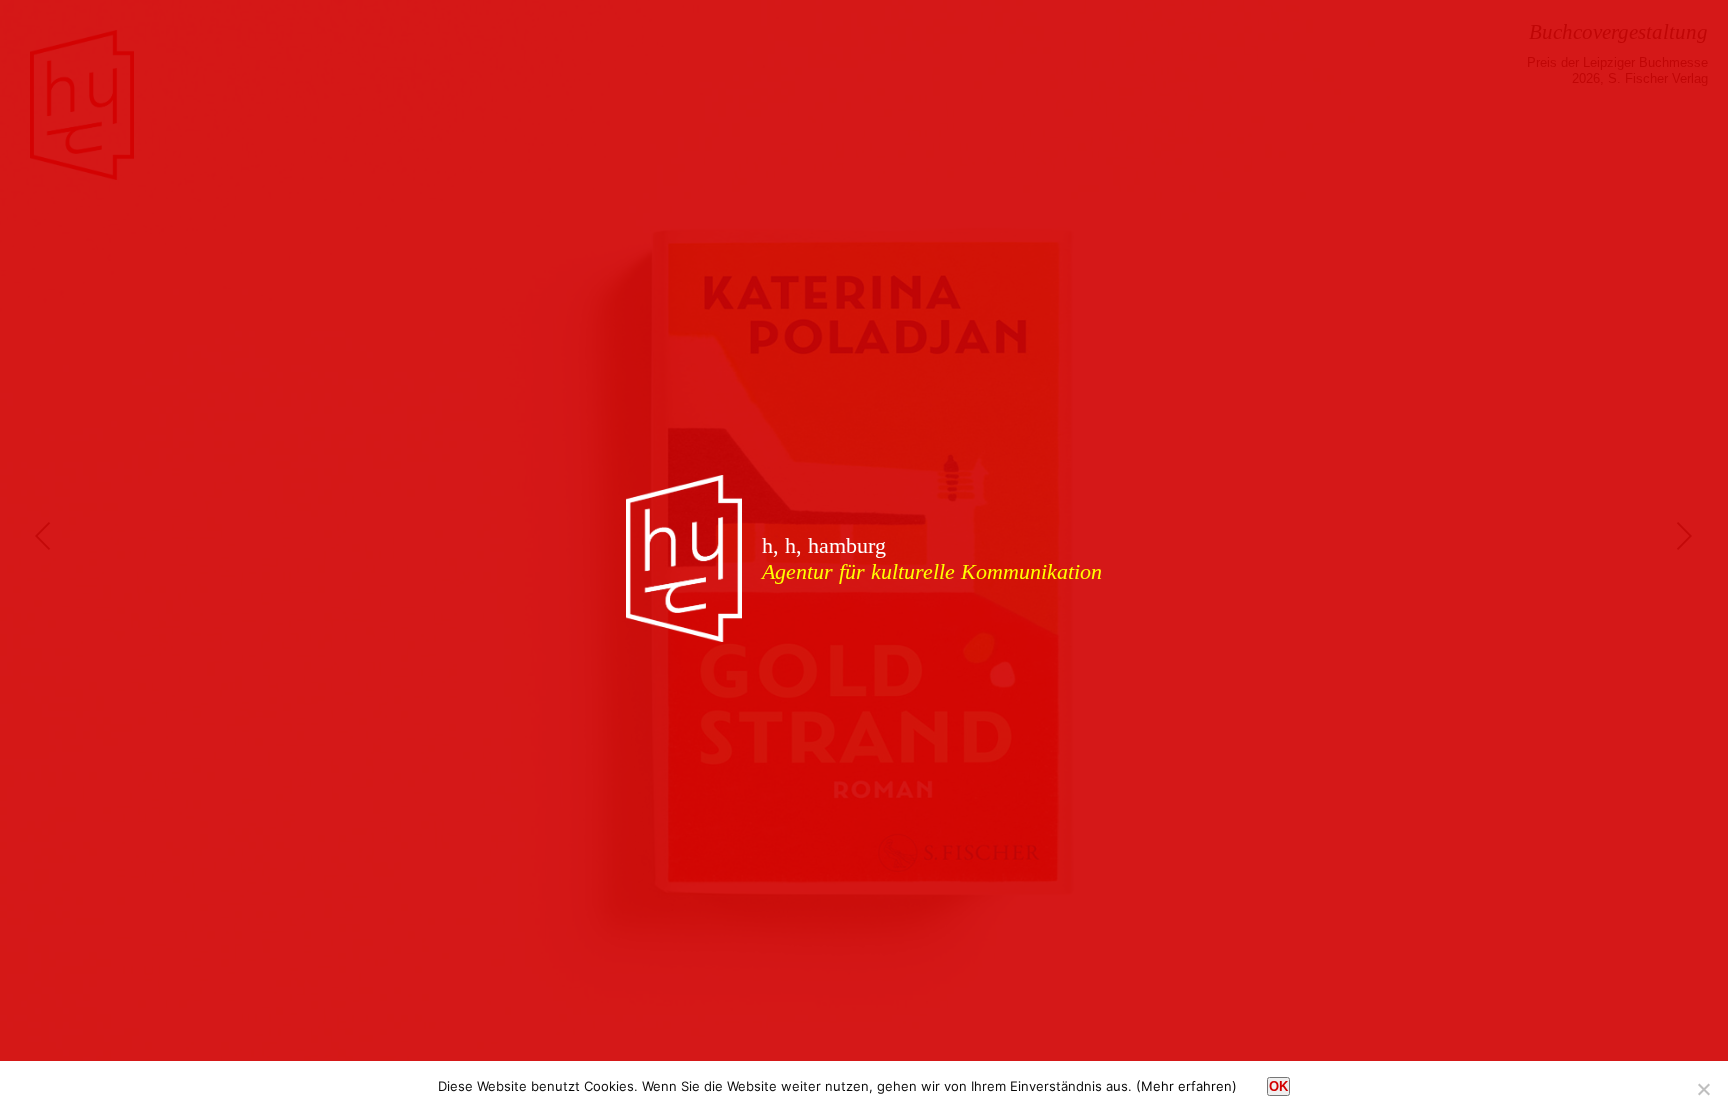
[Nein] (1703, 1089)
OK (1278, 1086)
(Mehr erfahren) (1186, 1086)
